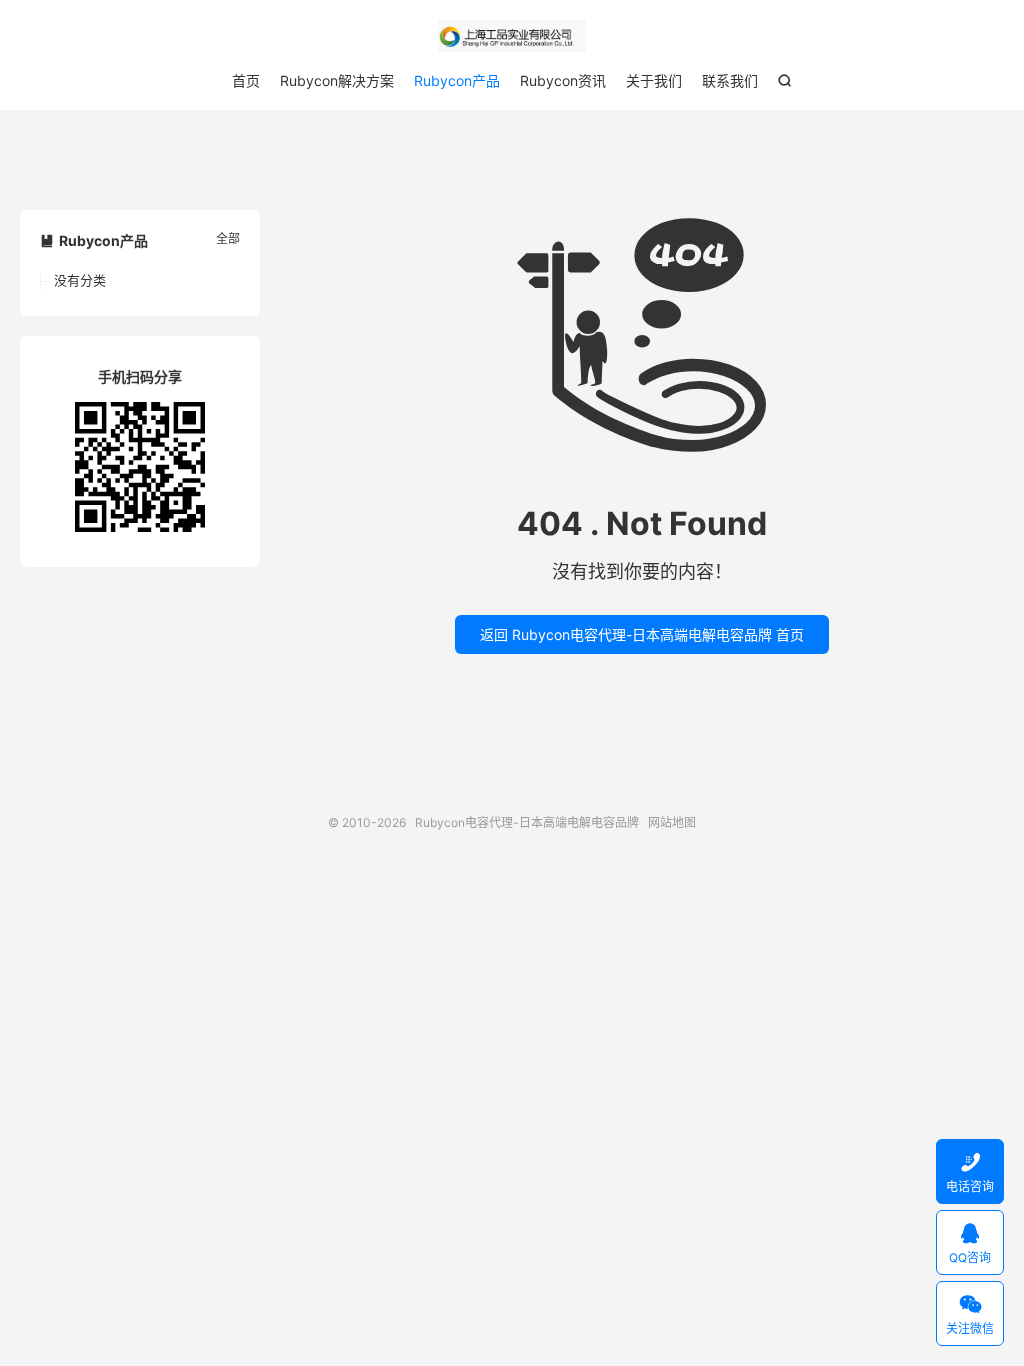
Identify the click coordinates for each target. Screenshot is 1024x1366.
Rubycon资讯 (563, 80)
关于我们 (654, 80)
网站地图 (672, 822)
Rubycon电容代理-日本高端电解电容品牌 (512, 36)
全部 (228, 238)
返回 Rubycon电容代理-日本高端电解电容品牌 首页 (642, 634)
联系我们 (730, 80)
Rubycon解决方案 (337, 80)
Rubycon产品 (457, 80)
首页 (246, 80)
